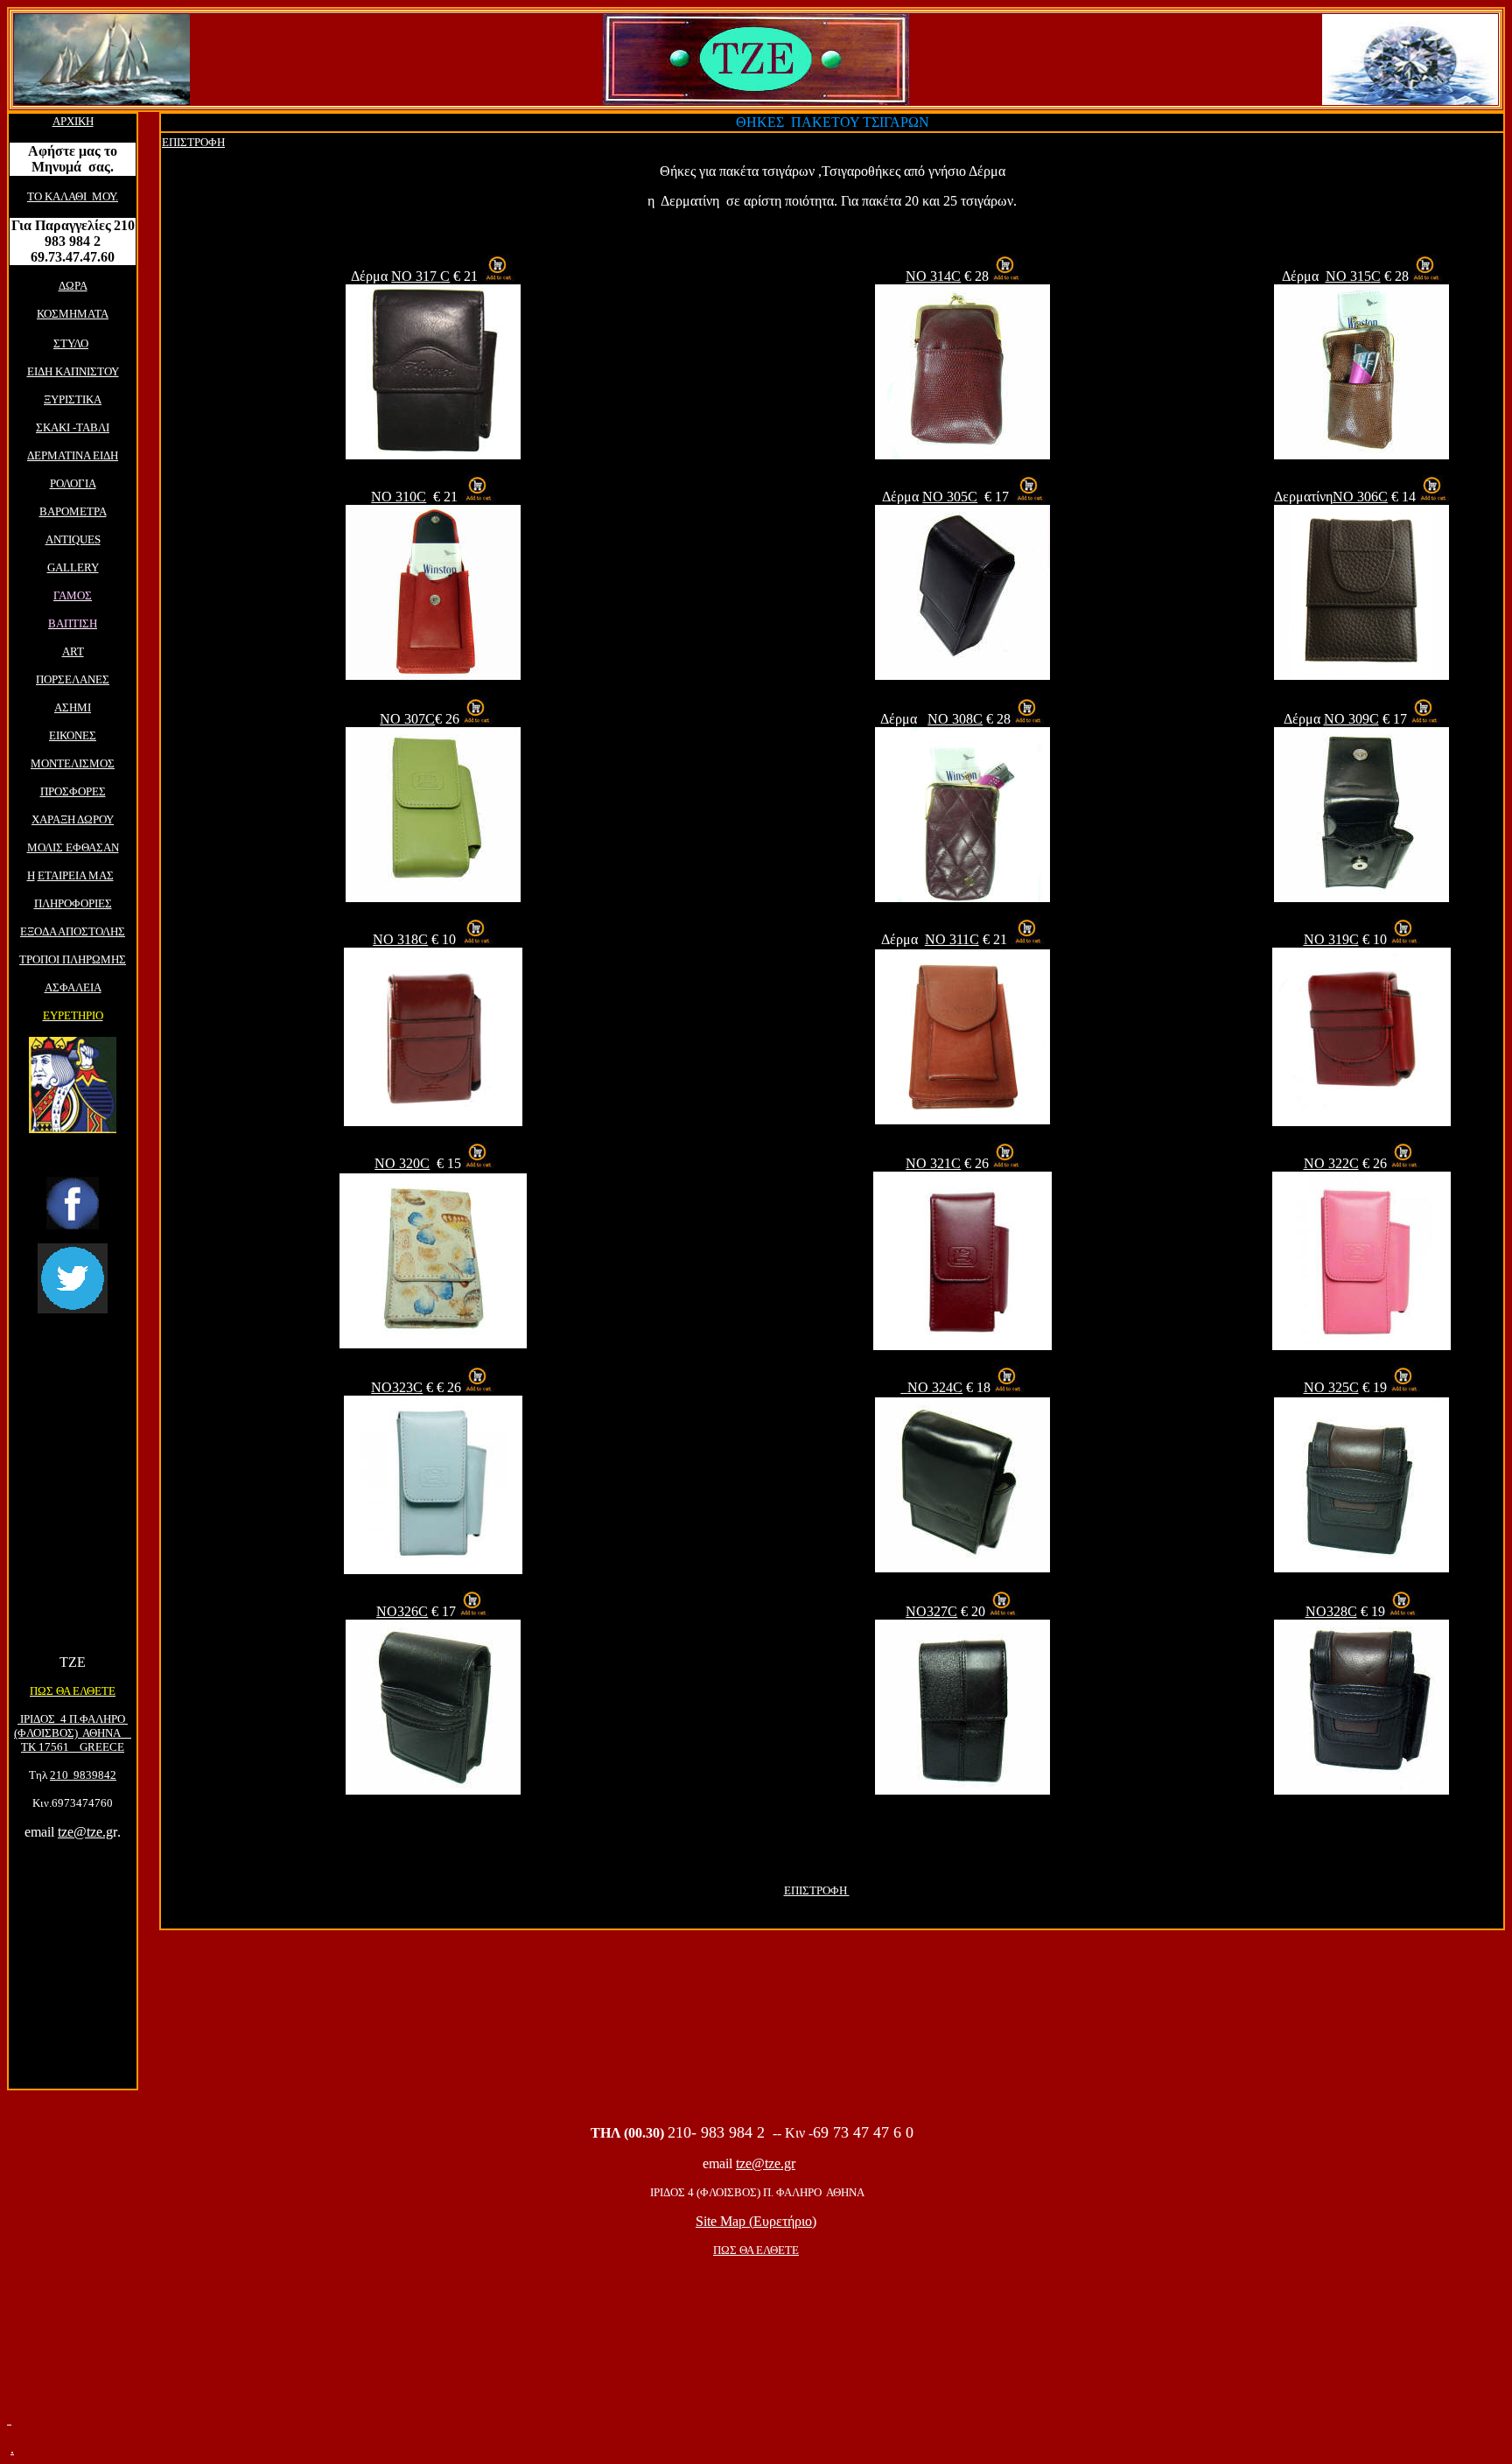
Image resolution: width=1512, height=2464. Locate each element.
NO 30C (1351, 719)
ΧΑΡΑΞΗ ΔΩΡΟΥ (73, 819)
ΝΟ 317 (420, 276)
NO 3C (933, 276)
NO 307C (407, 719)
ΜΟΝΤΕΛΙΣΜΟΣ (73, 763)
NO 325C (1331, 1387)
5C (950, 497)
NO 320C (402, 1163)
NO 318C (400, 939)
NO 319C (1331, 939)
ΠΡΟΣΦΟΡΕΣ (73, 791)
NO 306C (1360, 497)
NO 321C (933, 1163)
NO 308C (955, 719)
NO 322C (1331, 1163)
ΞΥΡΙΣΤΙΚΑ (73, 399)
